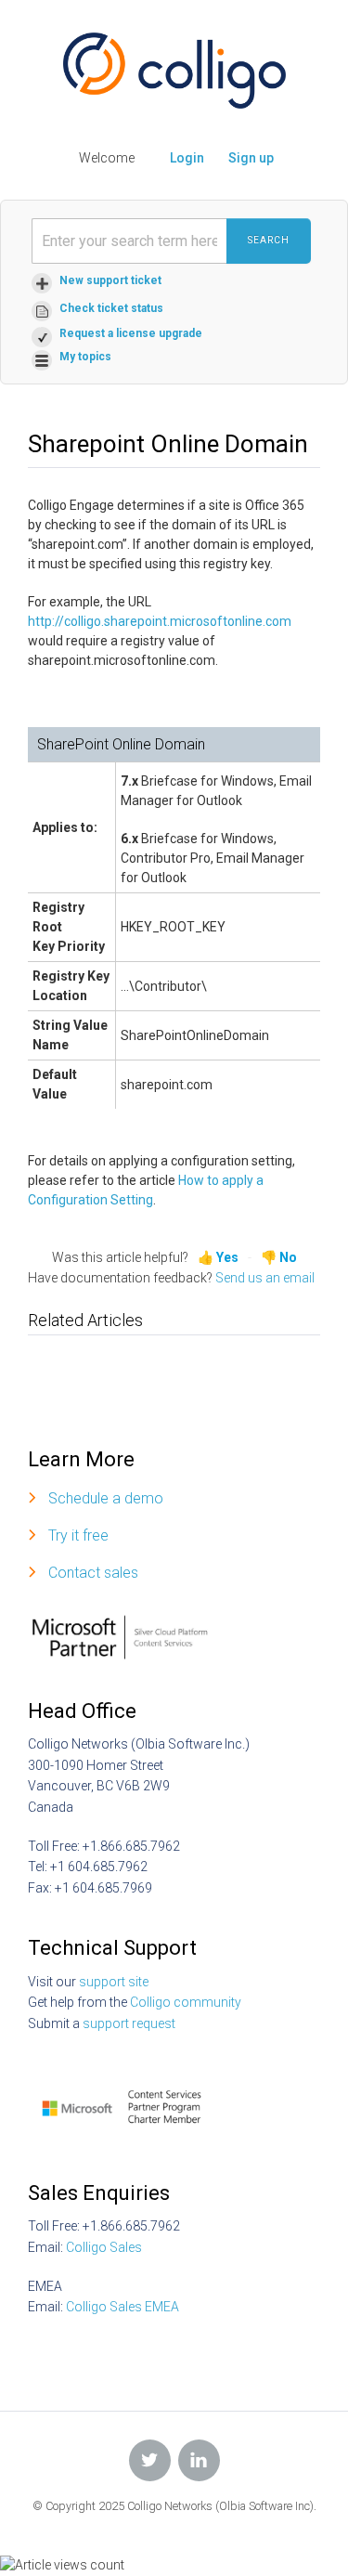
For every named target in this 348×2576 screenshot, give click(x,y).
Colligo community (186, 2002)
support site (114, 1982)
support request (129, 2023)
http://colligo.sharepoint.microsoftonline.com (160, 621)
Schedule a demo (106, 1498)
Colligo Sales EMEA (122, 2307)
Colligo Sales (104, 2247)
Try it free (78, 1535)
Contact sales (93, 1573)
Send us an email (265, 1278)
